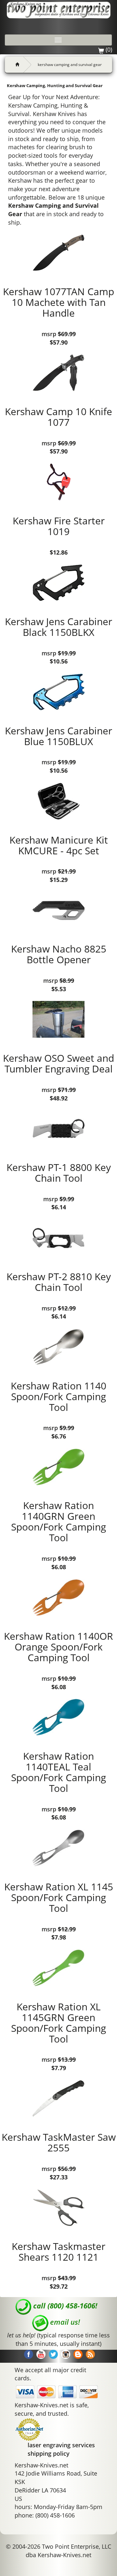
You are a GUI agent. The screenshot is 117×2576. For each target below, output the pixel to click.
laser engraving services (61, 2445)
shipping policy (49, 2453)
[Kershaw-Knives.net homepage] (15, 65)
